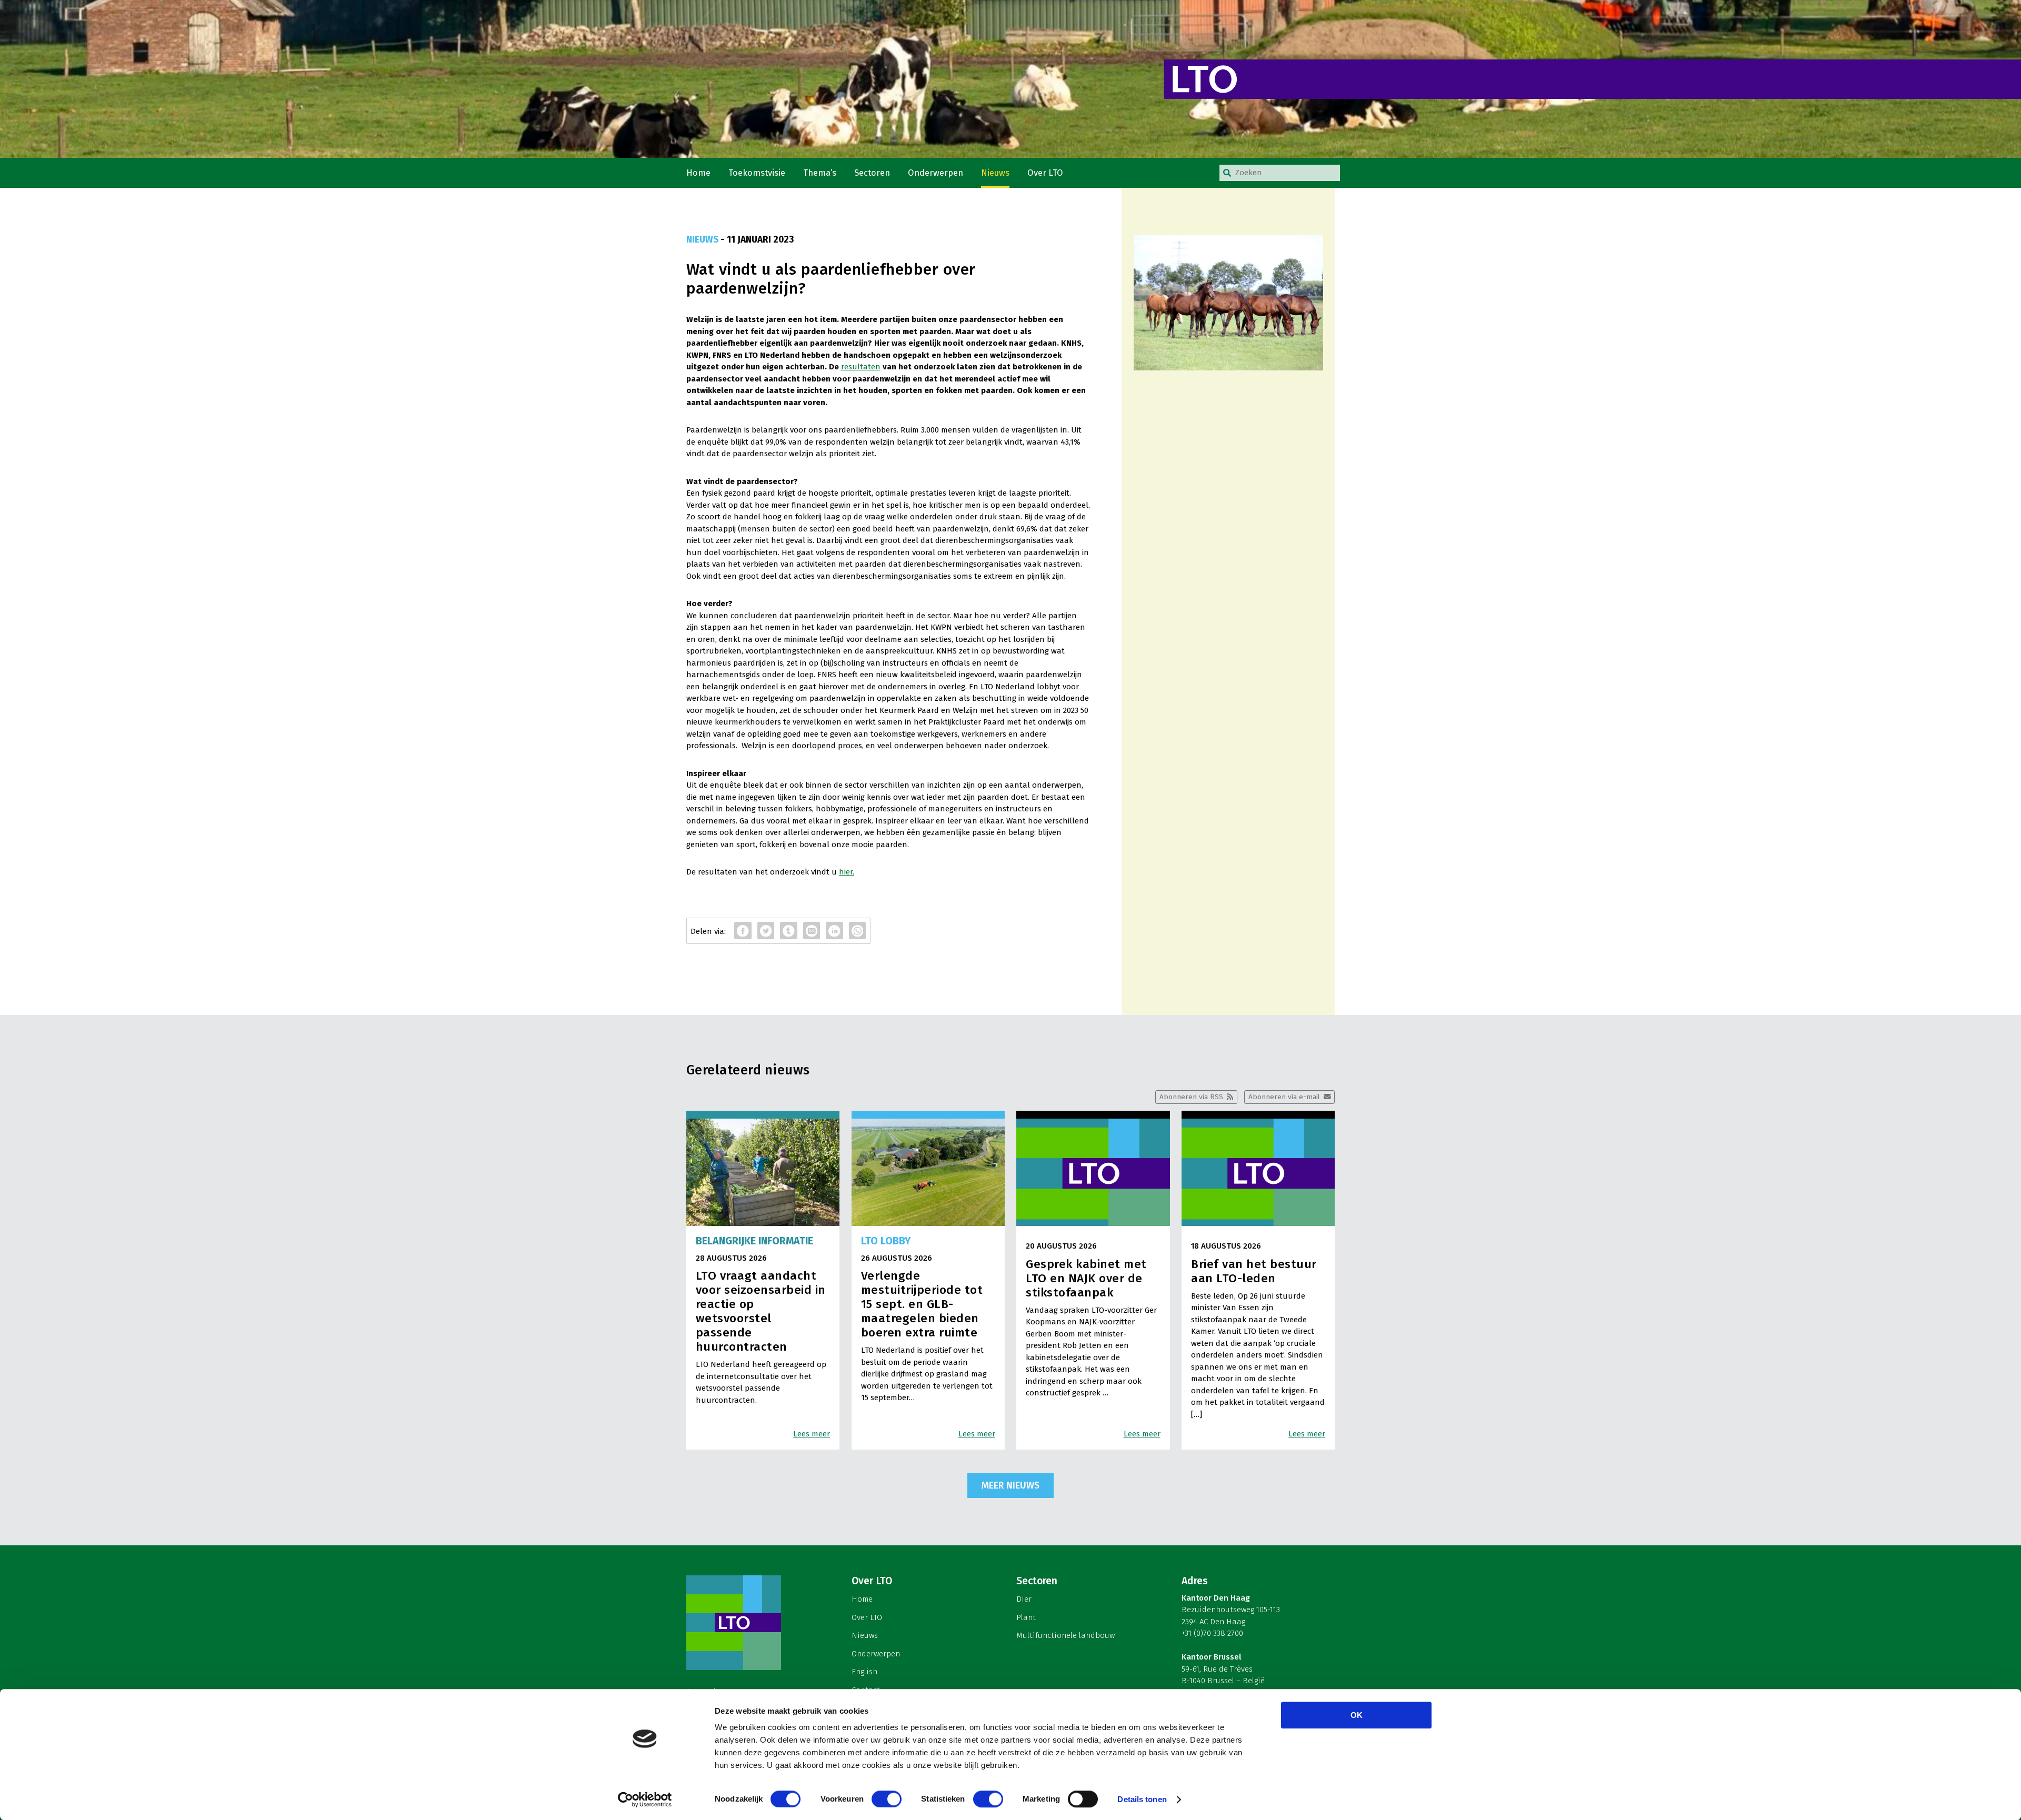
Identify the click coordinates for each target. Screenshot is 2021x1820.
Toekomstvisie (757, 173)
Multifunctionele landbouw (1065, 1635)
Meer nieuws (1010, 1485)
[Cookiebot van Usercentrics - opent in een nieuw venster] (645, 1799)
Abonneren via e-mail (1284, 1097)
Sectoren (872, 173)
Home (698, 173)
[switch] (887, 1799)
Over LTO (1045, 173)
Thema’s (820, 173)
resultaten (861, 367)
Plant (1026, 1617)
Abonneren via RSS (1191, 1097)
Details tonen (1142, 1799)
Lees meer (812, 1434)
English (864, 1672)
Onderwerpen (936, 173)
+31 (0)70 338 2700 (1212, 1633)
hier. (847, 872)
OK (1357, 1715)
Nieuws (995, 173)
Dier (1024, 1599)
